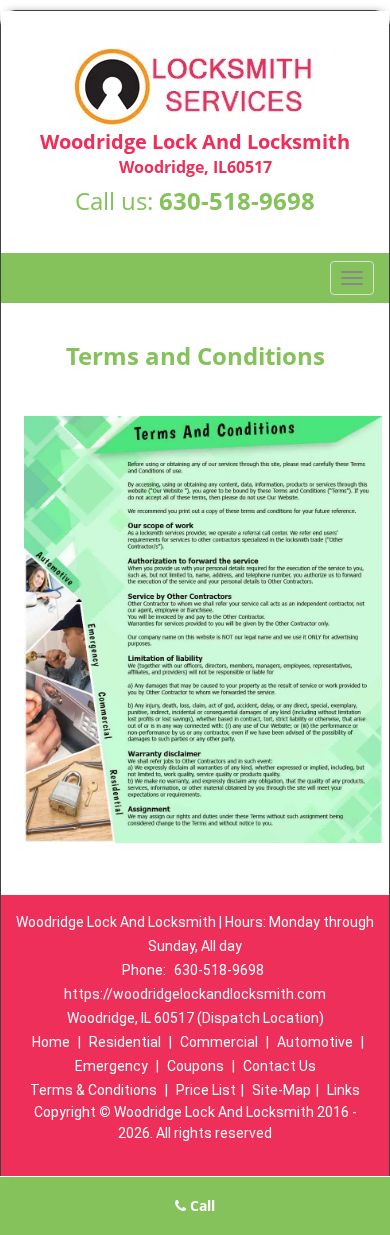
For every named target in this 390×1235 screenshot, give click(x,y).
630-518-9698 (237, 200)
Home (51, 1042)
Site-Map (281, 1090)
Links (343, 1090)
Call (200, 1205)
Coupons (195, 1066)
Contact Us (279, 1066)
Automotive (315, 1042)
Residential (125, 1042)
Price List (206, 1090)
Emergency (111, 1066)
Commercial (219, 1042)
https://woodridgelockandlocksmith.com (195, 994)
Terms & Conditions (93, 1090)
